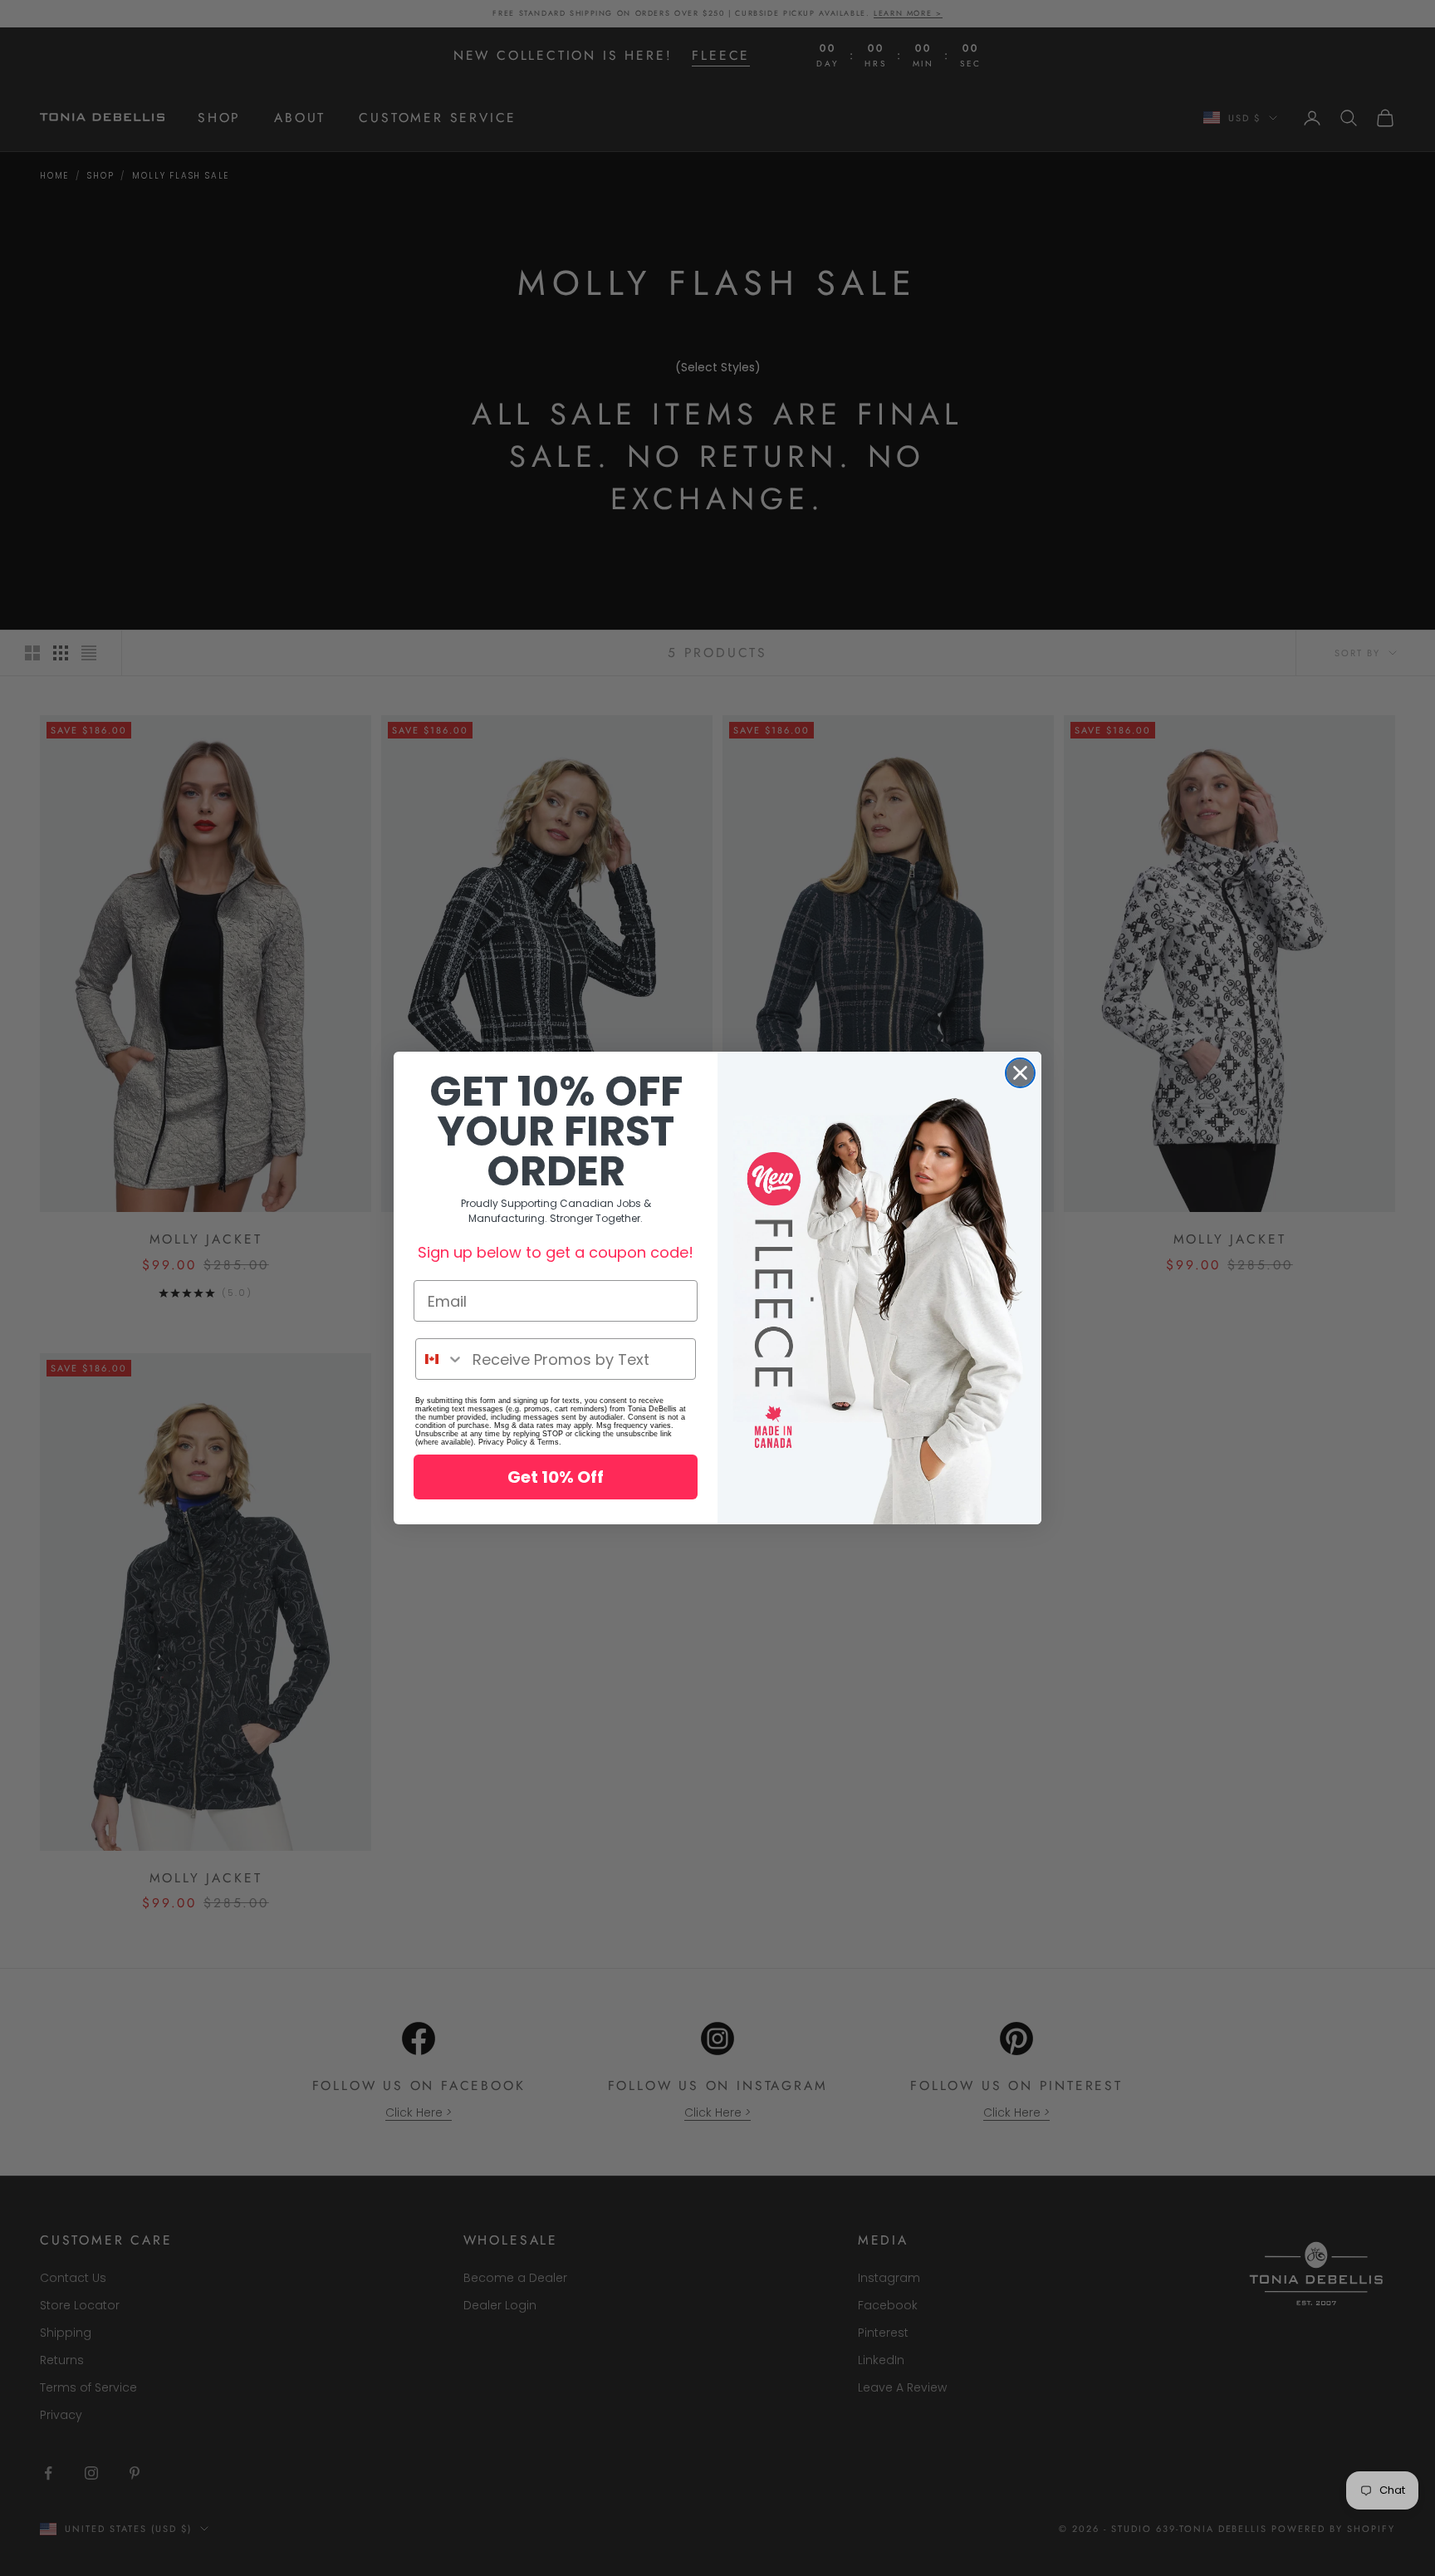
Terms (548, 1442)
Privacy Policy (503, 1442)
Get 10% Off (556, 1477)
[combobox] (440, 1359)
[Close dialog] (1020, 1073)
